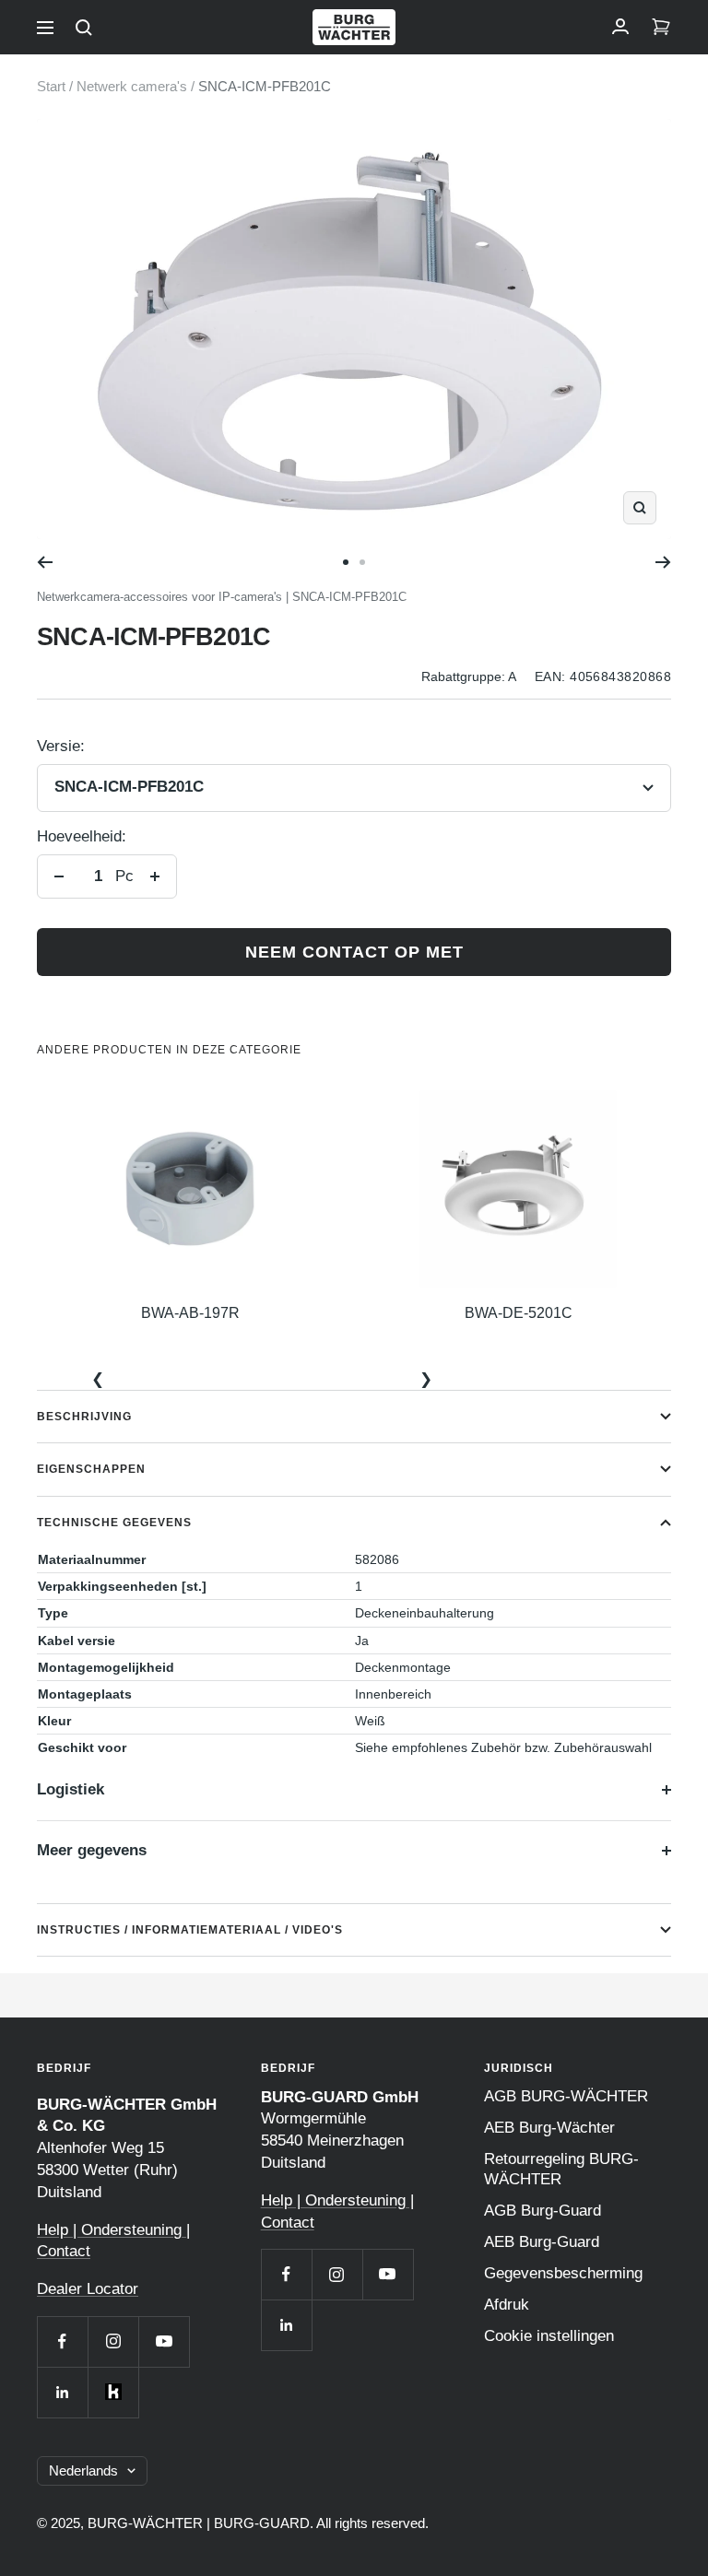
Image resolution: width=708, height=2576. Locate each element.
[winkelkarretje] (661, 28)
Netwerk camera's (132, 86)
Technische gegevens (114, 1523)
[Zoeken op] (84, 28)
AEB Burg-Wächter (549, 2128)
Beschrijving (84, 1417)
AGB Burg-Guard (543, 2211)
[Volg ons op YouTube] (164, 2341)
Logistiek (71, 1789)
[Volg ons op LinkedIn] (62, 2392)
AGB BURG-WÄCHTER (566, 2096)
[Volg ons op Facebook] (62, 2341)
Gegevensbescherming (563, 2273)
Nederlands (83, 2470)
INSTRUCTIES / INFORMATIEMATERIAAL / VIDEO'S (190, 1930)
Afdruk (507, 2305)
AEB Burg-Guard (542, 2242)
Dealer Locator (88, 2289)
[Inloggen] (620, 28)
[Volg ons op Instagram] (113, 2341)
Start (51, 86)
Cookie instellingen (549, 2336)
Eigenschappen (91, 1469)
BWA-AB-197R (190, 1313)
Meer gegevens (92, 1850)
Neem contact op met (354, 952)
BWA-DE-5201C (519, 1313)
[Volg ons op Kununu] (113, 2392)
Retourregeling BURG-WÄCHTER (561, 2169)
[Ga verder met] (663, 562)
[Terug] (45, 562)
